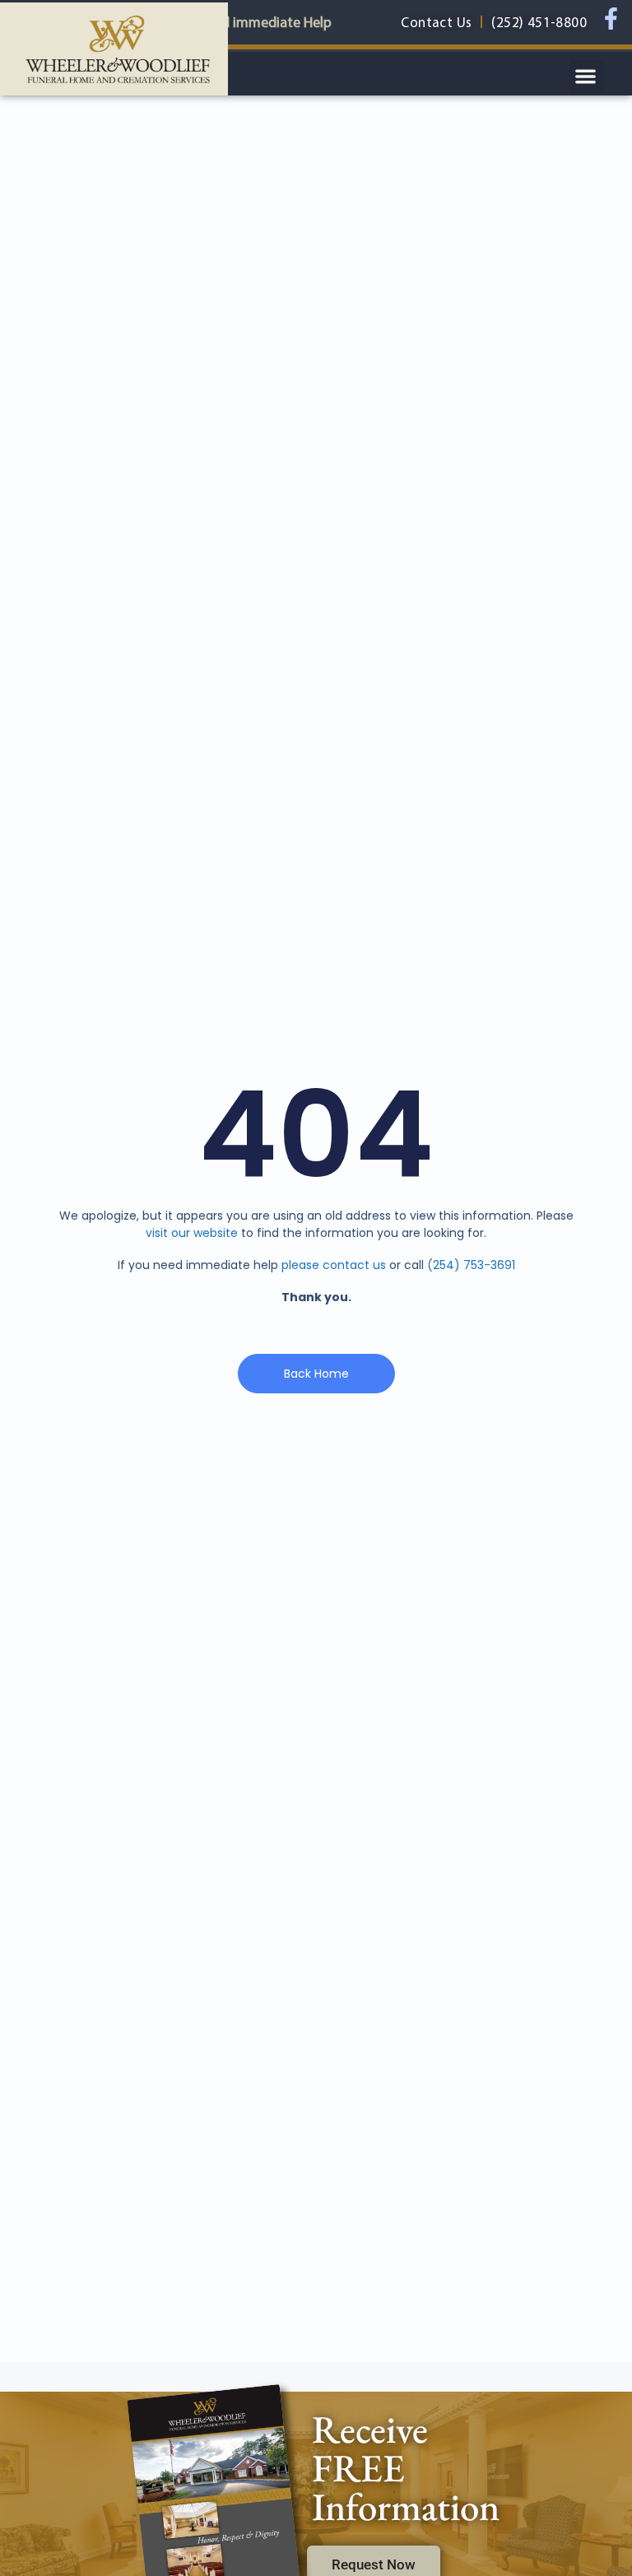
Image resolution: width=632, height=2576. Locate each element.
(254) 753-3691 (471, 1265)
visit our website (192, 1233)
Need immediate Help (265, 22)
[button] (586, 77)
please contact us (334, 1265)
